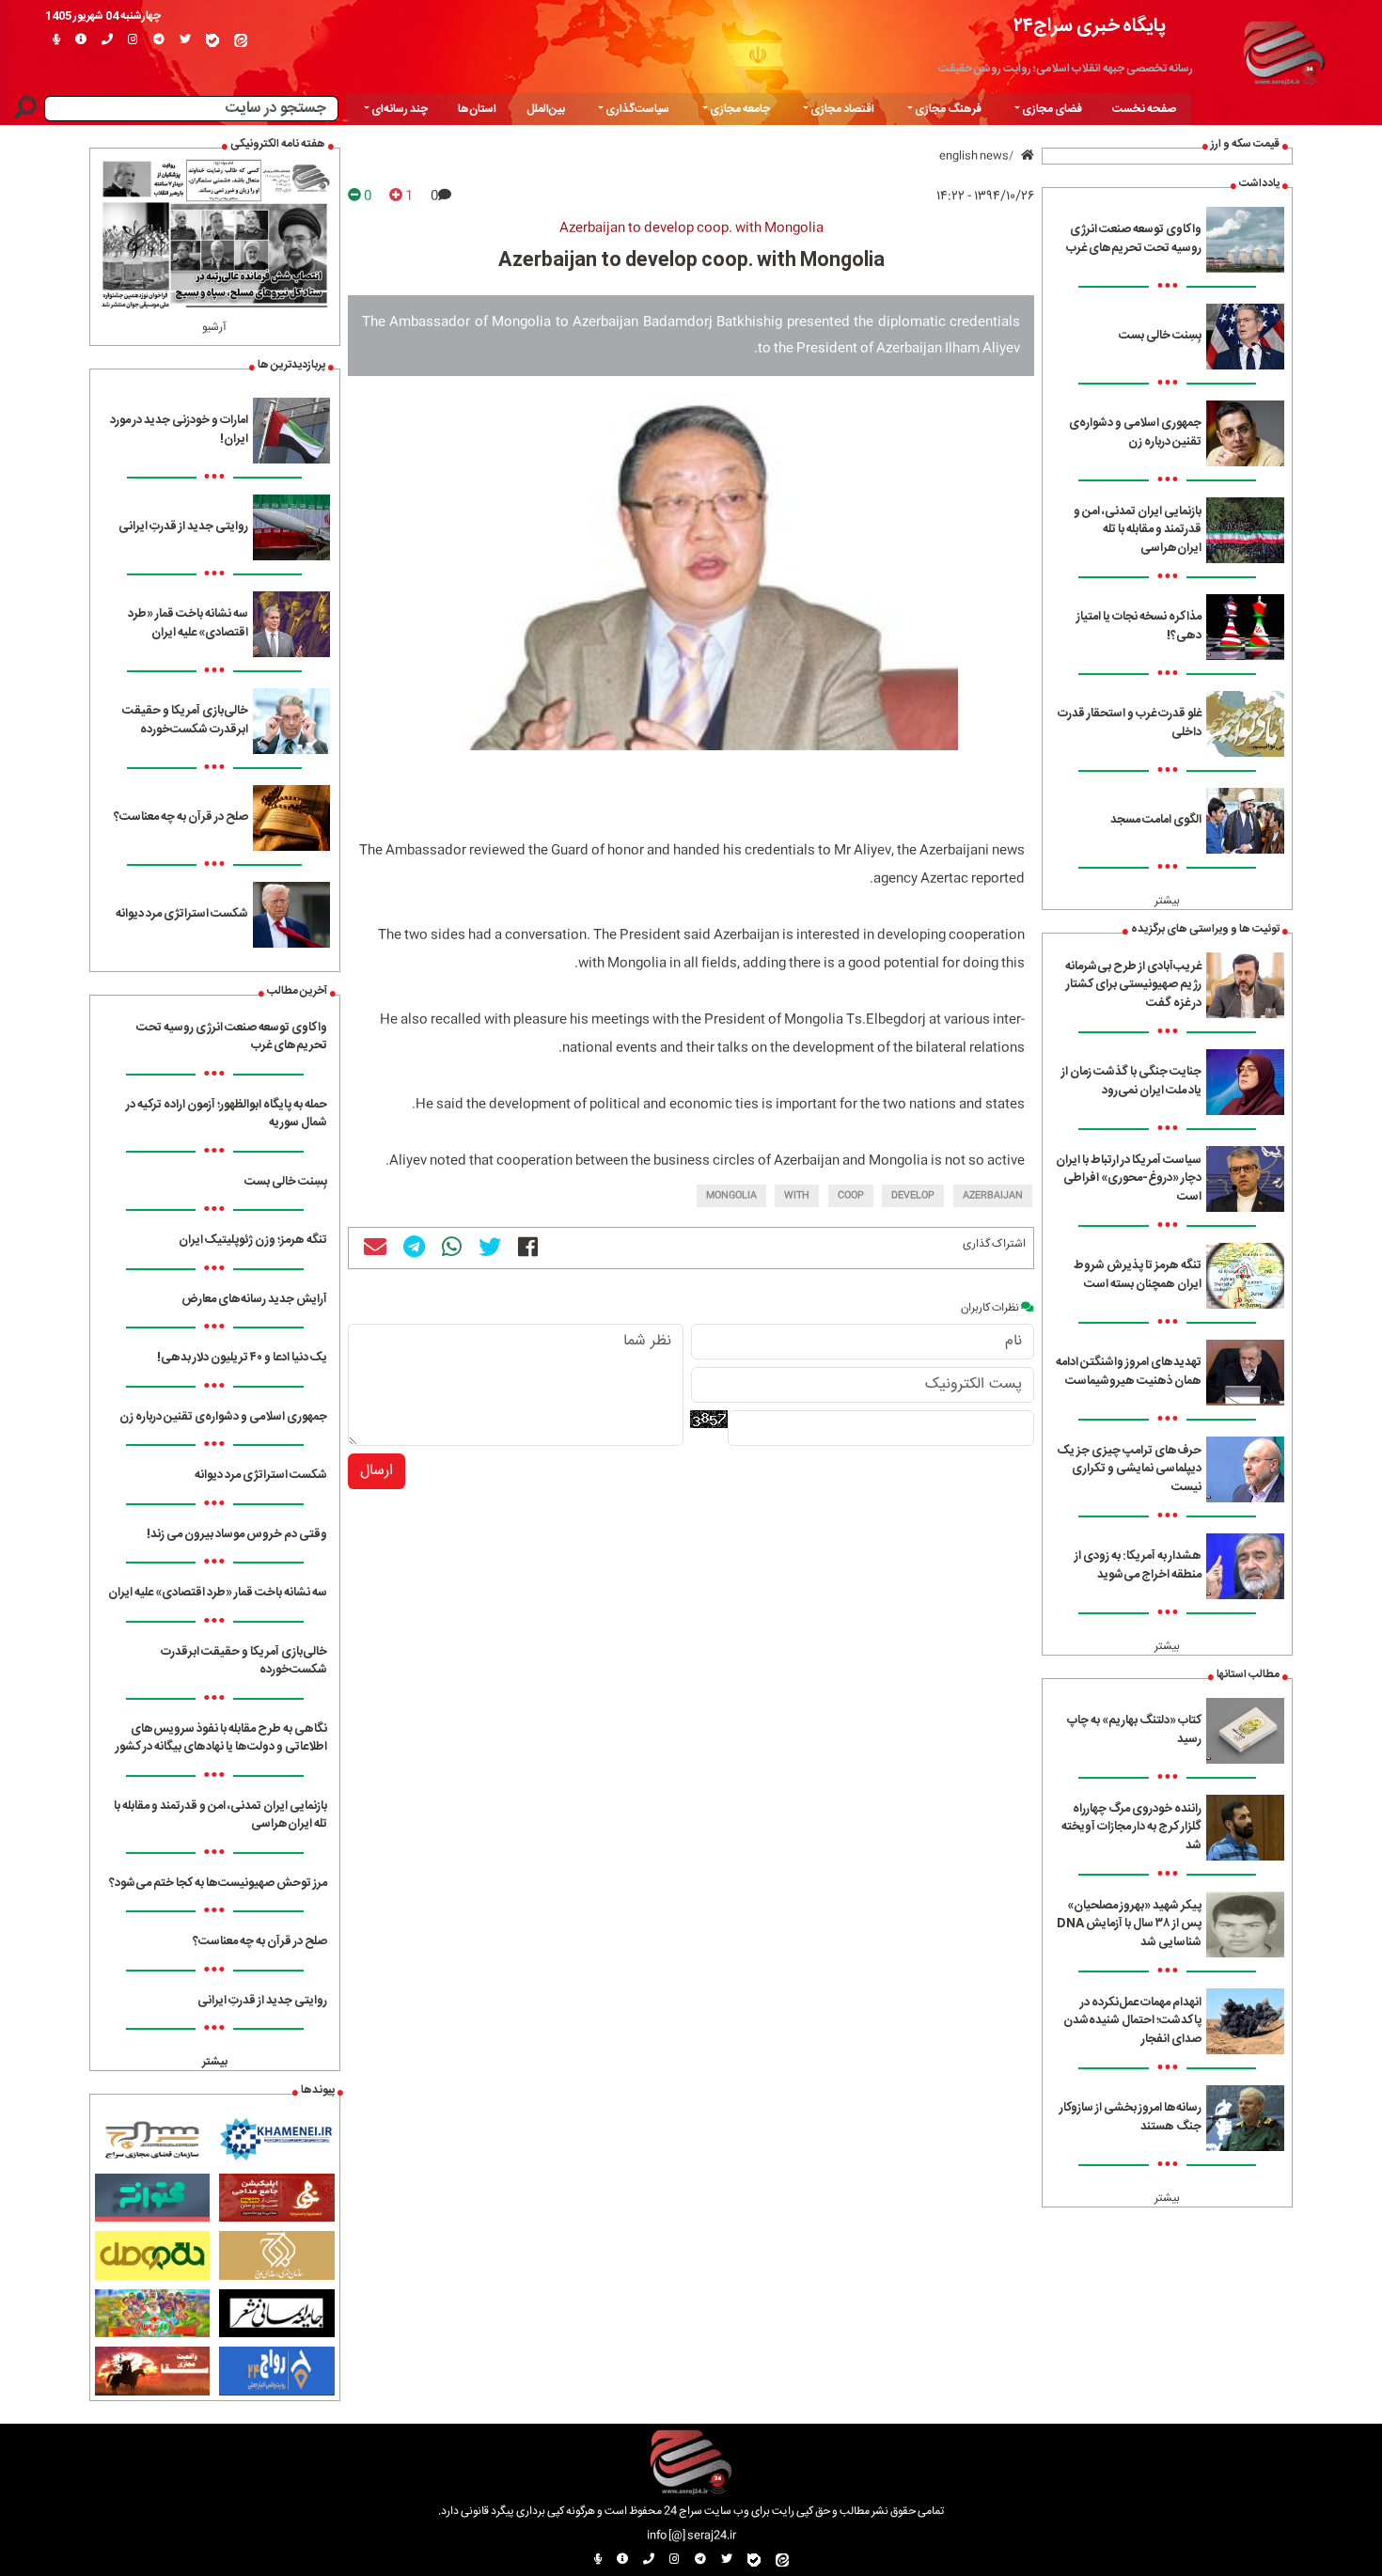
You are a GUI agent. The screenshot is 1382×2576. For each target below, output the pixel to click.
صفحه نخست (1144, 109)
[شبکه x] (185, 40)
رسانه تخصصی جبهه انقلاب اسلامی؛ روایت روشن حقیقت (1066, 69)
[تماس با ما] (107, 40)
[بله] (212, 40)
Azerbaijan (993, 1196)
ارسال (377, 1471)
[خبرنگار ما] (56, 40)
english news (974, 156)
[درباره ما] (81, 40)
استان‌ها (477, 109)
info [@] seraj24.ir (691, 2536)
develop (913, 1196)
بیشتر (1167, 901)
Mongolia (731, 1196)
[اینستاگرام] (133, 40)
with (797, 1196)
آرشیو (214, 327)
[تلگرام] (159, 40)
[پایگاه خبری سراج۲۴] (1283, 50)
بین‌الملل (546, 109)
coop (851, 1196)
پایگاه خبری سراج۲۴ (1090, 26)
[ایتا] (241, 40)
